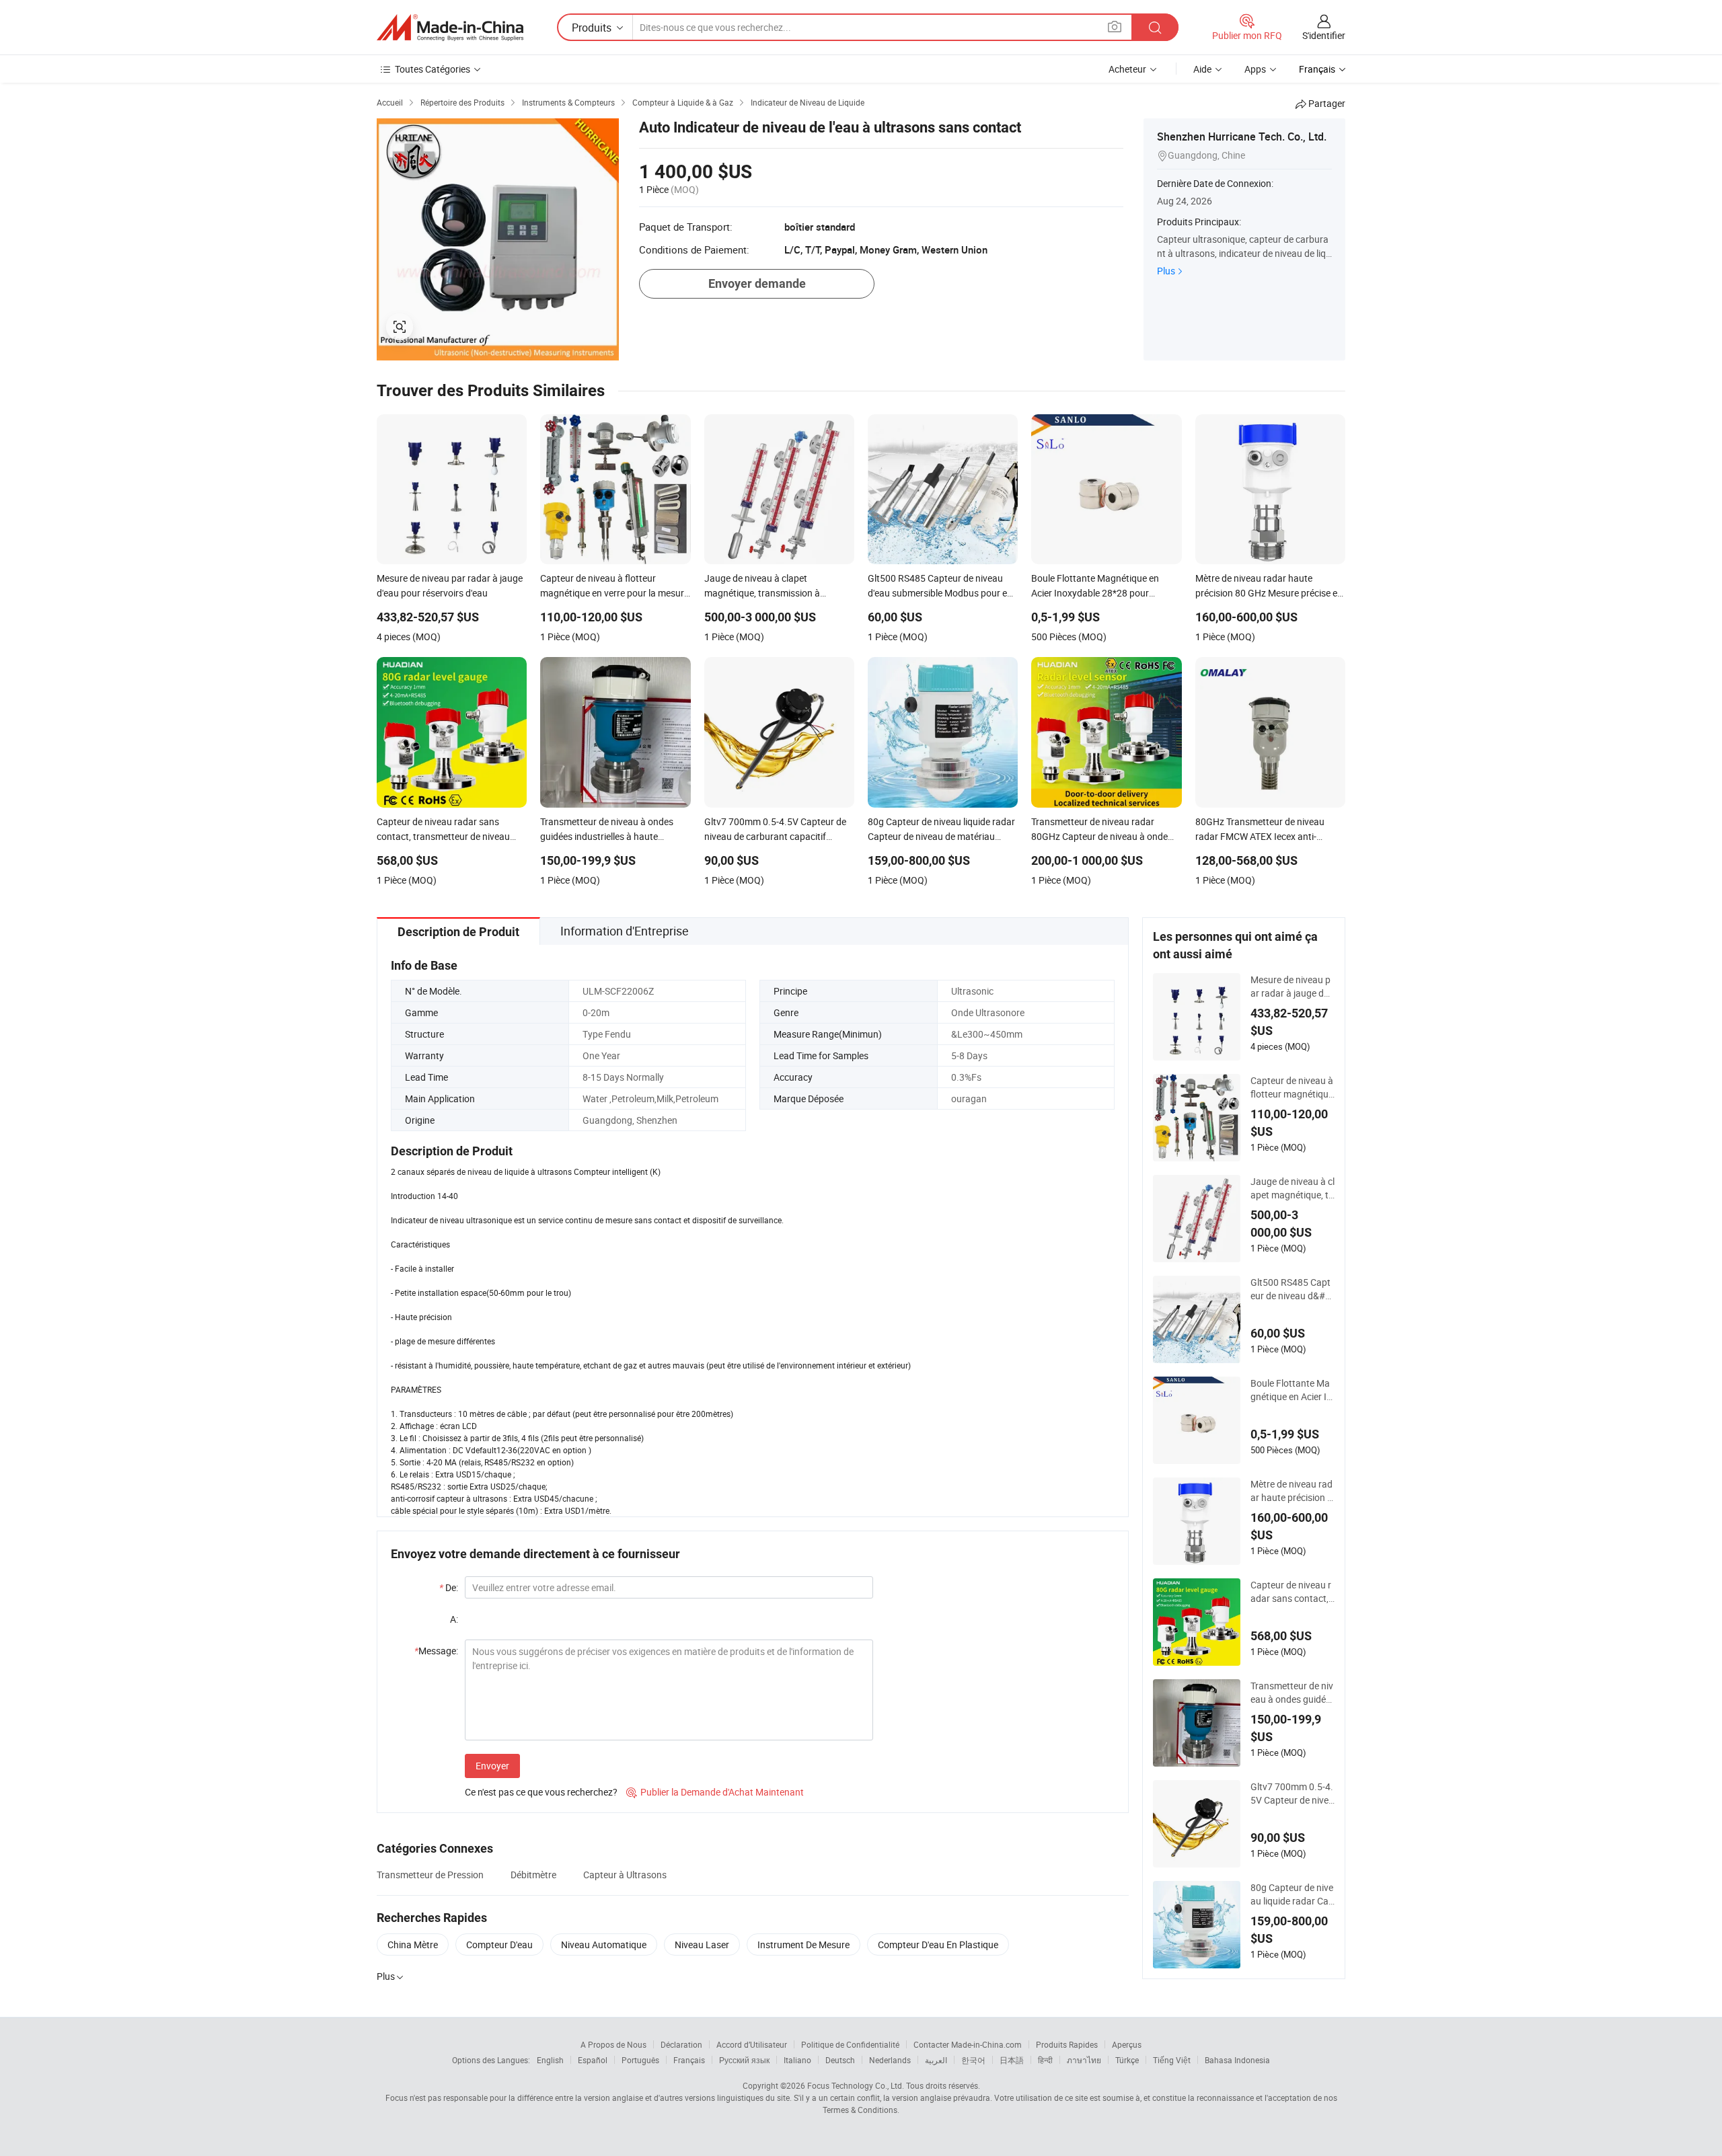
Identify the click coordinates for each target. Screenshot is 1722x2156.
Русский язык (744, 2060)
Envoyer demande (757, 283)
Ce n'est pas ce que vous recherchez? (541, 1792)
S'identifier (1324, 35)
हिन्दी (1045, 2060)
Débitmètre (533, 1875)
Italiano (797, 2060)
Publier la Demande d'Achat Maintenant (715, 1792)
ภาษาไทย (1084, 2060)
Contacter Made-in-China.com (968, 2044)
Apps (1255, 69)
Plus (1166, 271)
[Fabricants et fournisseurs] (450, 28)
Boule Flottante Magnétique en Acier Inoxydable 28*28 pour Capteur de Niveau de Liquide (1292, 1390)
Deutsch (840, 2060)
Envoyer (492, 1766)
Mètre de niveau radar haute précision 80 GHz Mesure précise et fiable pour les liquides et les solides (1293, 1491)
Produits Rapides (1067, 2044)
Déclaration (681, 2044)
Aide (1202, 69)
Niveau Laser (702, 1945)
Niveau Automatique (604, 1945)
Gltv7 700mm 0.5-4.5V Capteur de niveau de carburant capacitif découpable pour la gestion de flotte (1293, 1794)
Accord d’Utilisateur (752, 2044)
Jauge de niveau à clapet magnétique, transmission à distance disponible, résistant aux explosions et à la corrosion (1293, 1188)
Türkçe (1127, 2060)
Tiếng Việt (1172, 2060)
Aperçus (1127, 2044)
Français (689, 2060)
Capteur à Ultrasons (625, 1875)
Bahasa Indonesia (1237, 2060)
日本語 (1012, 2060)
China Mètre (413, 1945)
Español (593, 2060)
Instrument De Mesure (803, 1945)
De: (449, 1587)
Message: (436, 1651)
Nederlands (890, 2060)
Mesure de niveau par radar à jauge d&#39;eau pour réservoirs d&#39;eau (1292, 987)
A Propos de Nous (613, 2044)
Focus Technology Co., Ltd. (856, 2085)
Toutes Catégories (433, 69)
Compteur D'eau (499, 1945)
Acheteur (1127, 69)
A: (454, 1619)
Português (640, 2060)
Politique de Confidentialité (850, 2044)
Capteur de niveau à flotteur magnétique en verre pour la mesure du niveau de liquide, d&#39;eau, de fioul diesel (1292, 1087)
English (550, 2060)
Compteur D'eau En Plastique (938, 1945)
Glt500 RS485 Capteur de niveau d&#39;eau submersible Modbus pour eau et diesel (1292, 1289)
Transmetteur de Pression (430, 1875)
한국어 (973, 2060)
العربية (936, 2060)
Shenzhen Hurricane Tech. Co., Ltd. (1242, 137)
